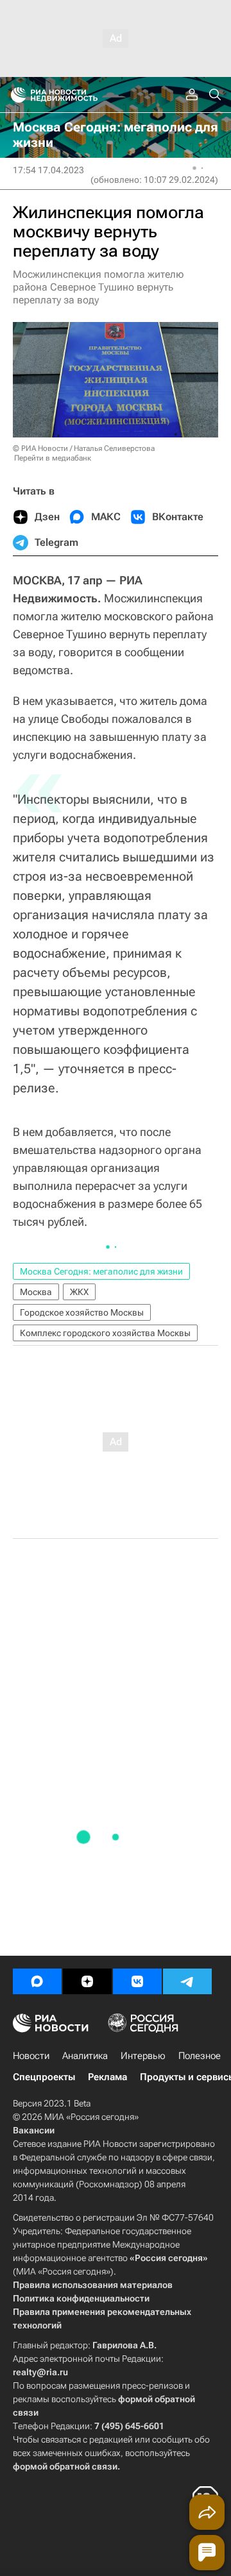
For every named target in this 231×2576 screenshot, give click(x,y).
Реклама (107, 2077)
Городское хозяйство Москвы (82, 1312)
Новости (31, 2056)
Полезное (200, 2056)
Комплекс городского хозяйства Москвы (105, 1333)
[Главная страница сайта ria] (14, 95)
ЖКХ (79, 1292)
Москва (36, 1292)
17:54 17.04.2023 (48, 170)
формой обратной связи (65, 2466)
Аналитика (85, 2056)
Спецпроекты (44, 2077)
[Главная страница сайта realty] (77, 95)
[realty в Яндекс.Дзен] (87, 1981)
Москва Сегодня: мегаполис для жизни (101, 1271)
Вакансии (34, 2130)
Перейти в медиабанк (53, 458)
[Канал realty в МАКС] (37, 1981)
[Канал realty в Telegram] (187, 1981)
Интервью (143, 2056)
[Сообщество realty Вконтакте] (137, 1981)
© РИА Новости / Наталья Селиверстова (84, 448)
